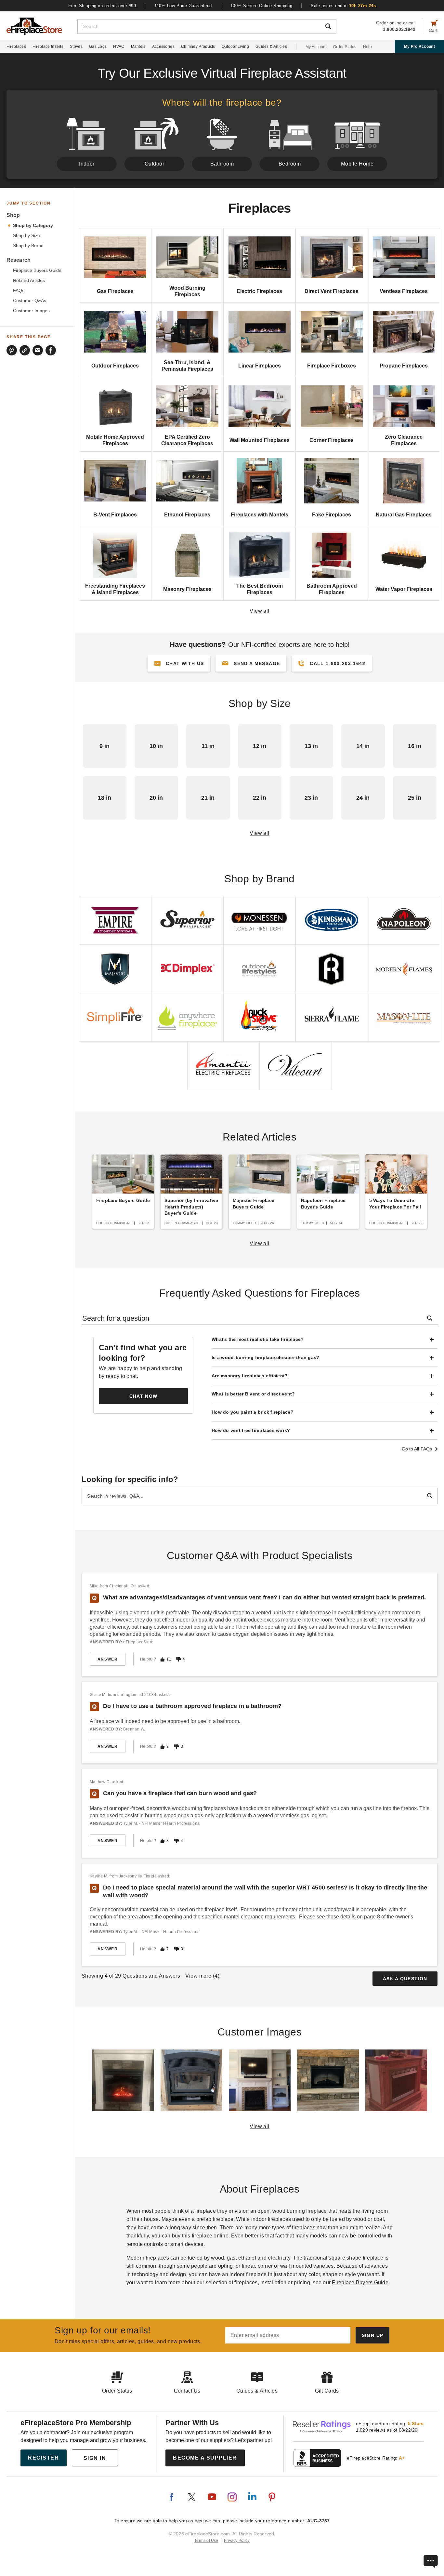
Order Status (345, 47)
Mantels (138, 47)
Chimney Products (198, 47)
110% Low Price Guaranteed (183, 6)
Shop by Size (26, 236)
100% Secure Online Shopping (261, 6)
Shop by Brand (28, 246)
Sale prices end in (343, 6)
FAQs (19, 291)
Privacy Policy (237, 2541)
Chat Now (144, 1396)
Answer (108, 1659)
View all (260, 611)
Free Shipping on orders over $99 (102, 6)
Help (367, 47)
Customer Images (31, 311)
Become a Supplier (205, 2458)
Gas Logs (98, 47)
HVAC (119, 47)
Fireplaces (16, 47)
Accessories (163, 47)
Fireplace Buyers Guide (37, 270)
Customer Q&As (30, 301)
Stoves (76, 47)
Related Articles (29, 280)
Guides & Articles (271, 47)
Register (43, 2458)
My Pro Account (419, 47)
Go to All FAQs (417, 1449)
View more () (202, 1976)
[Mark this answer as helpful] (162, 1659)
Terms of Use (206, 2541)
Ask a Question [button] (405, 1979)
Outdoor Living (235, 47)
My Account (316, 47)
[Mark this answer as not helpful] (178, 1659)
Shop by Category (33, 226)
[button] (251, 663)
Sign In (95, 2458)
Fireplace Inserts (48, 47)
